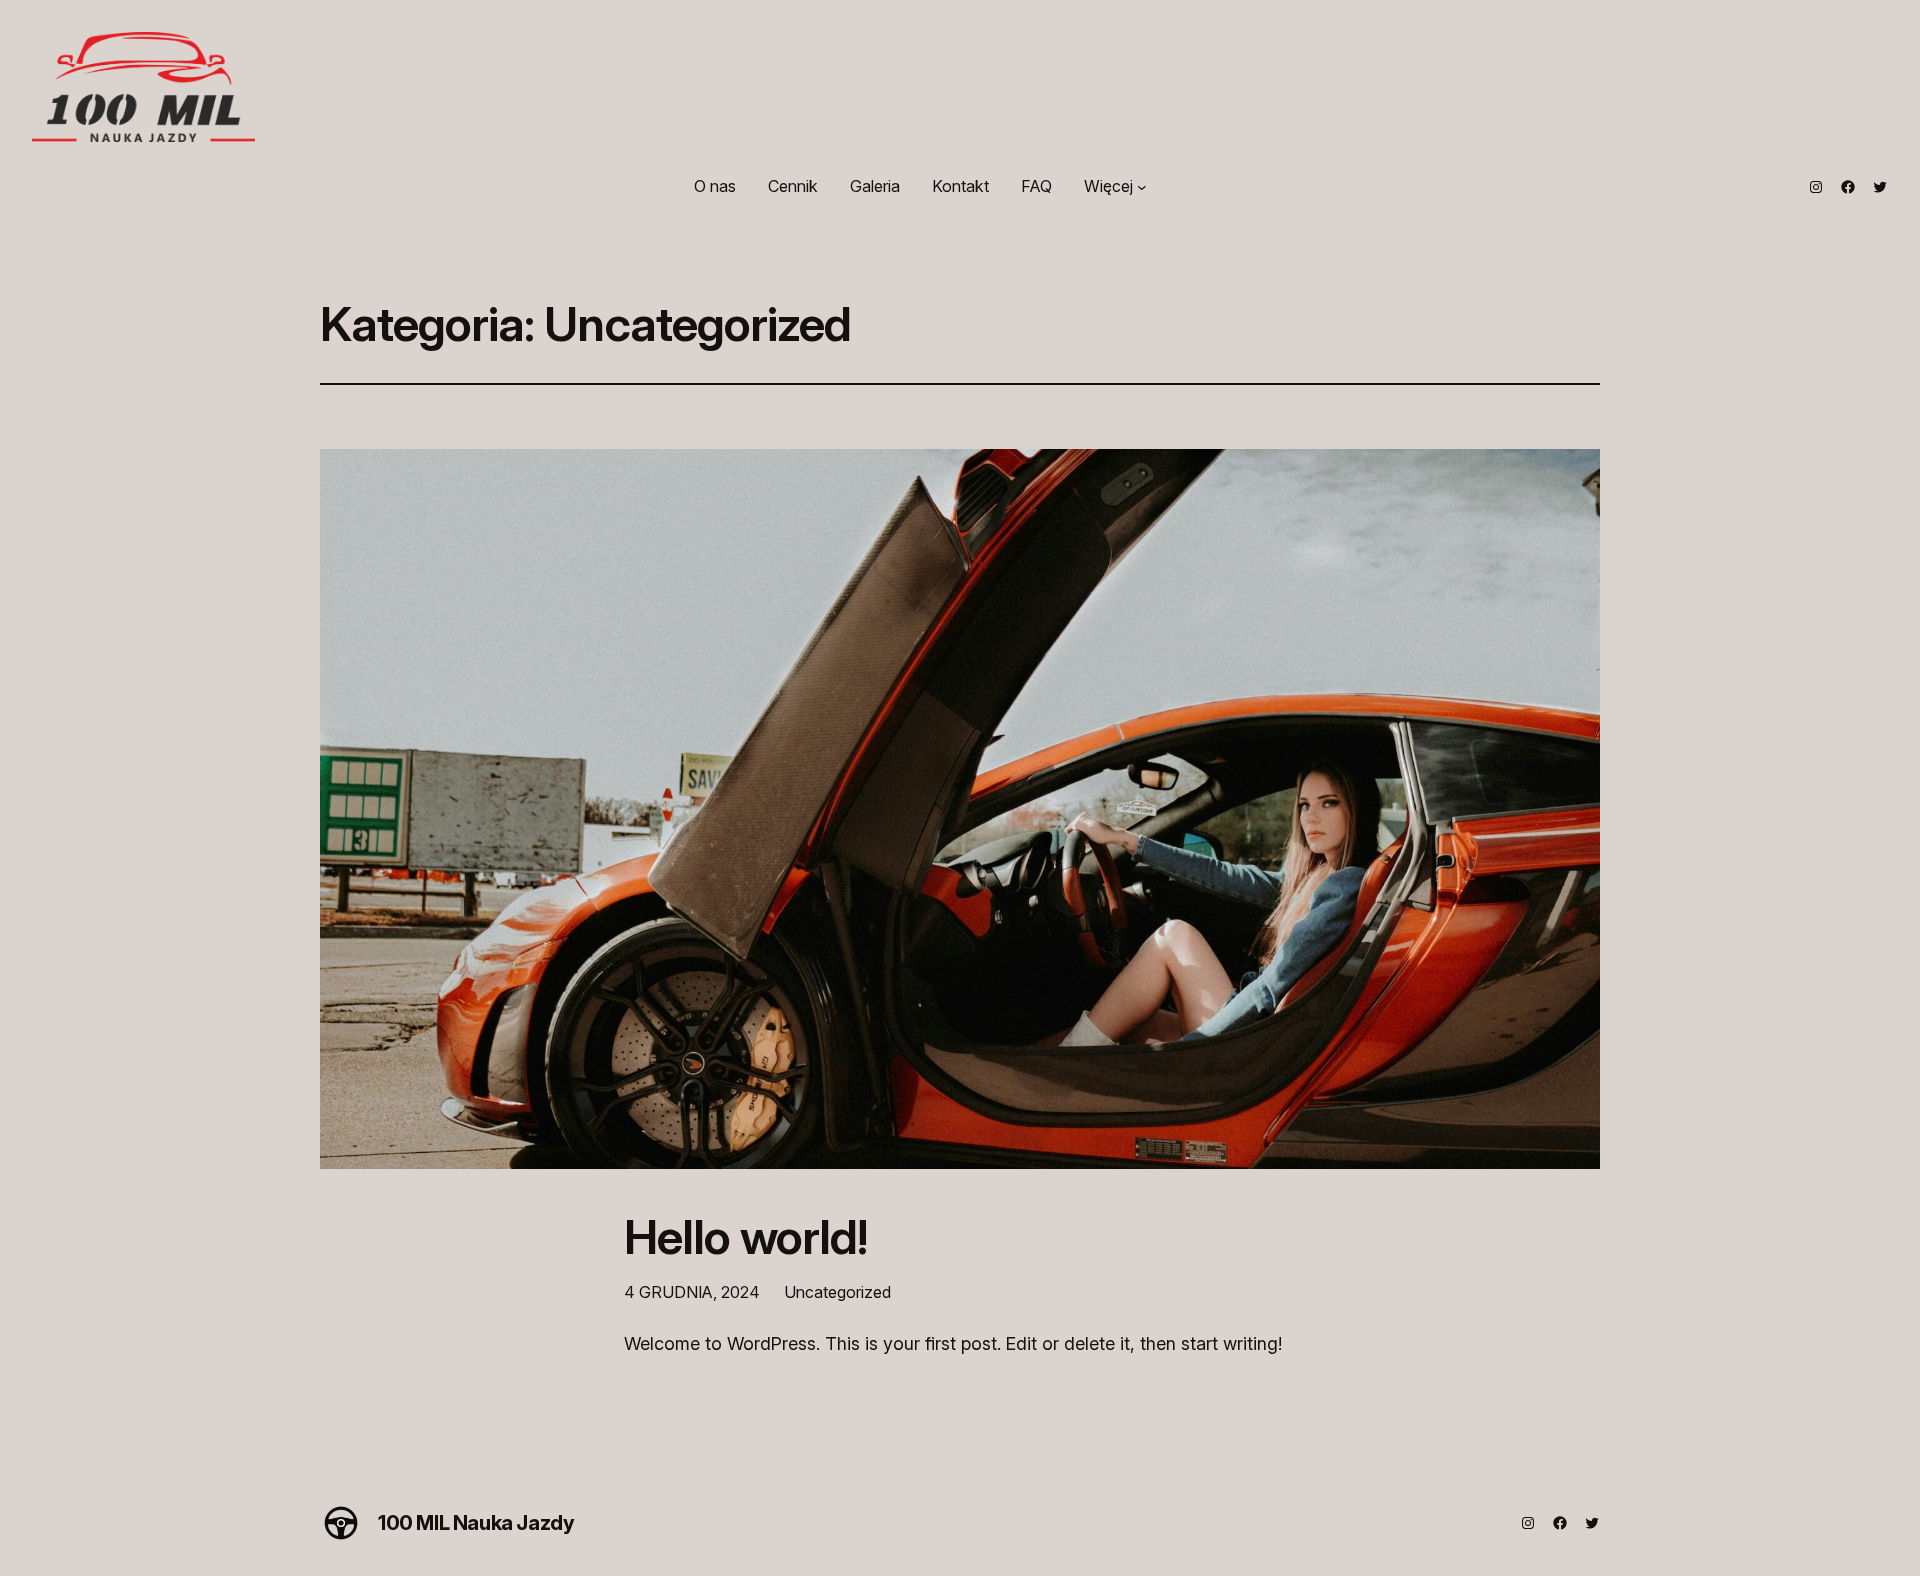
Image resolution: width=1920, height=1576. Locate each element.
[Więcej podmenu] (1142, 187)
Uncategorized (837, 1292)
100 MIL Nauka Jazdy (476, 1523)
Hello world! (745, 1236)
